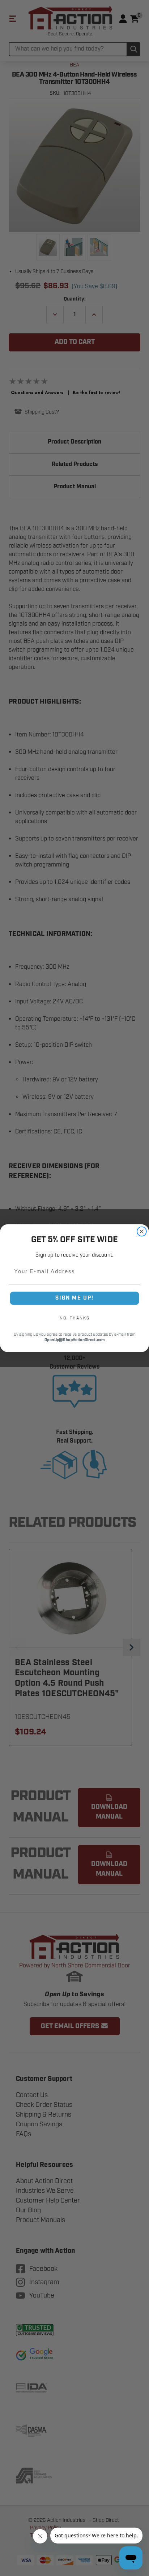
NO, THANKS (74, 1318)
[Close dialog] (142, 1231)
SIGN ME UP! (74, 1298)
